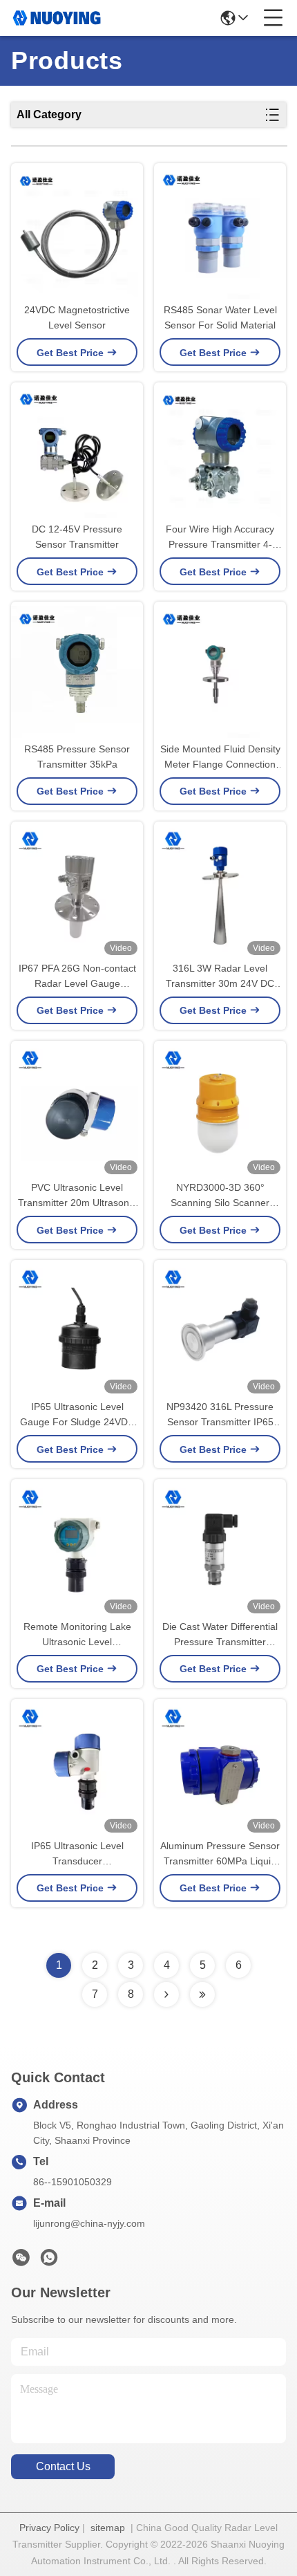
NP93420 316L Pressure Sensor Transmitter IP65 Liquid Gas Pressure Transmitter (220, 1415)
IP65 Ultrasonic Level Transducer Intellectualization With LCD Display (77, 1854)
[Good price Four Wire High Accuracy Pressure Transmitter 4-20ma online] (220, 452)
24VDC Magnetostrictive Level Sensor (77, 317)
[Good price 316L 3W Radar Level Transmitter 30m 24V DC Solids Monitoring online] (220, 891)
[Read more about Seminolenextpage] (166, 1994)
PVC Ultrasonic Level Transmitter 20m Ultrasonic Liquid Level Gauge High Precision (77, 1196)
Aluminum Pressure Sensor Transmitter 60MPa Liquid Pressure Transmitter (220, 1854)
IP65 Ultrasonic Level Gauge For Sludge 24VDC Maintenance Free (77, 1415)
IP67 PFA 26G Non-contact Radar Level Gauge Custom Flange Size (77, 977)
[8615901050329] (49, 2261)
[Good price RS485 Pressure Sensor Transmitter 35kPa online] (77, 671)
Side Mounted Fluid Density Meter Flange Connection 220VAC (220, 758)
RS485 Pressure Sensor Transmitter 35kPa (77, 757)
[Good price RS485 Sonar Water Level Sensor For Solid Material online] (220, 233)
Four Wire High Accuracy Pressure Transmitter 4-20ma (220, 538)
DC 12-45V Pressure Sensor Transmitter (77, 537)
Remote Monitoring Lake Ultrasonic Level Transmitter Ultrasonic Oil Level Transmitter (77, 1635)
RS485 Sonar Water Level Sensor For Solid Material (220, 317)
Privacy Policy (49, 2528)
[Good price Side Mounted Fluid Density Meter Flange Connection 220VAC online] (220, 671)
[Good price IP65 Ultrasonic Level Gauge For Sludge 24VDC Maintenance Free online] (77, 1329)
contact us (63, 2466)
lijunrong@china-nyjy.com (89, 2223)
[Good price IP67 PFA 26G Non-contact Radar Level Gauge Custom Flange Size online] (77, 891)
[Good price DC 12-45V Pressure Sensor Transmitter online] (77, 452)
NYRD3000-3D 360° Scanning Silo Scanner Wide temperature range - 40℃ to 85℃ (220, 1196)
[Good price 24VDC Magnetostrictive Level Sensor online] (77, 233)
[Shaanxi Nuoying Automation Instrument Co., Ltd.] (57, 18)
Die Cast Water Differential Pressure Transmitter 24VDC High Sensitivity (220, 1635)
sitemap (108, 2528)
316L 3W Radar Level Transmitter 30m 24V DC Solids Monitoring (220, 977)
